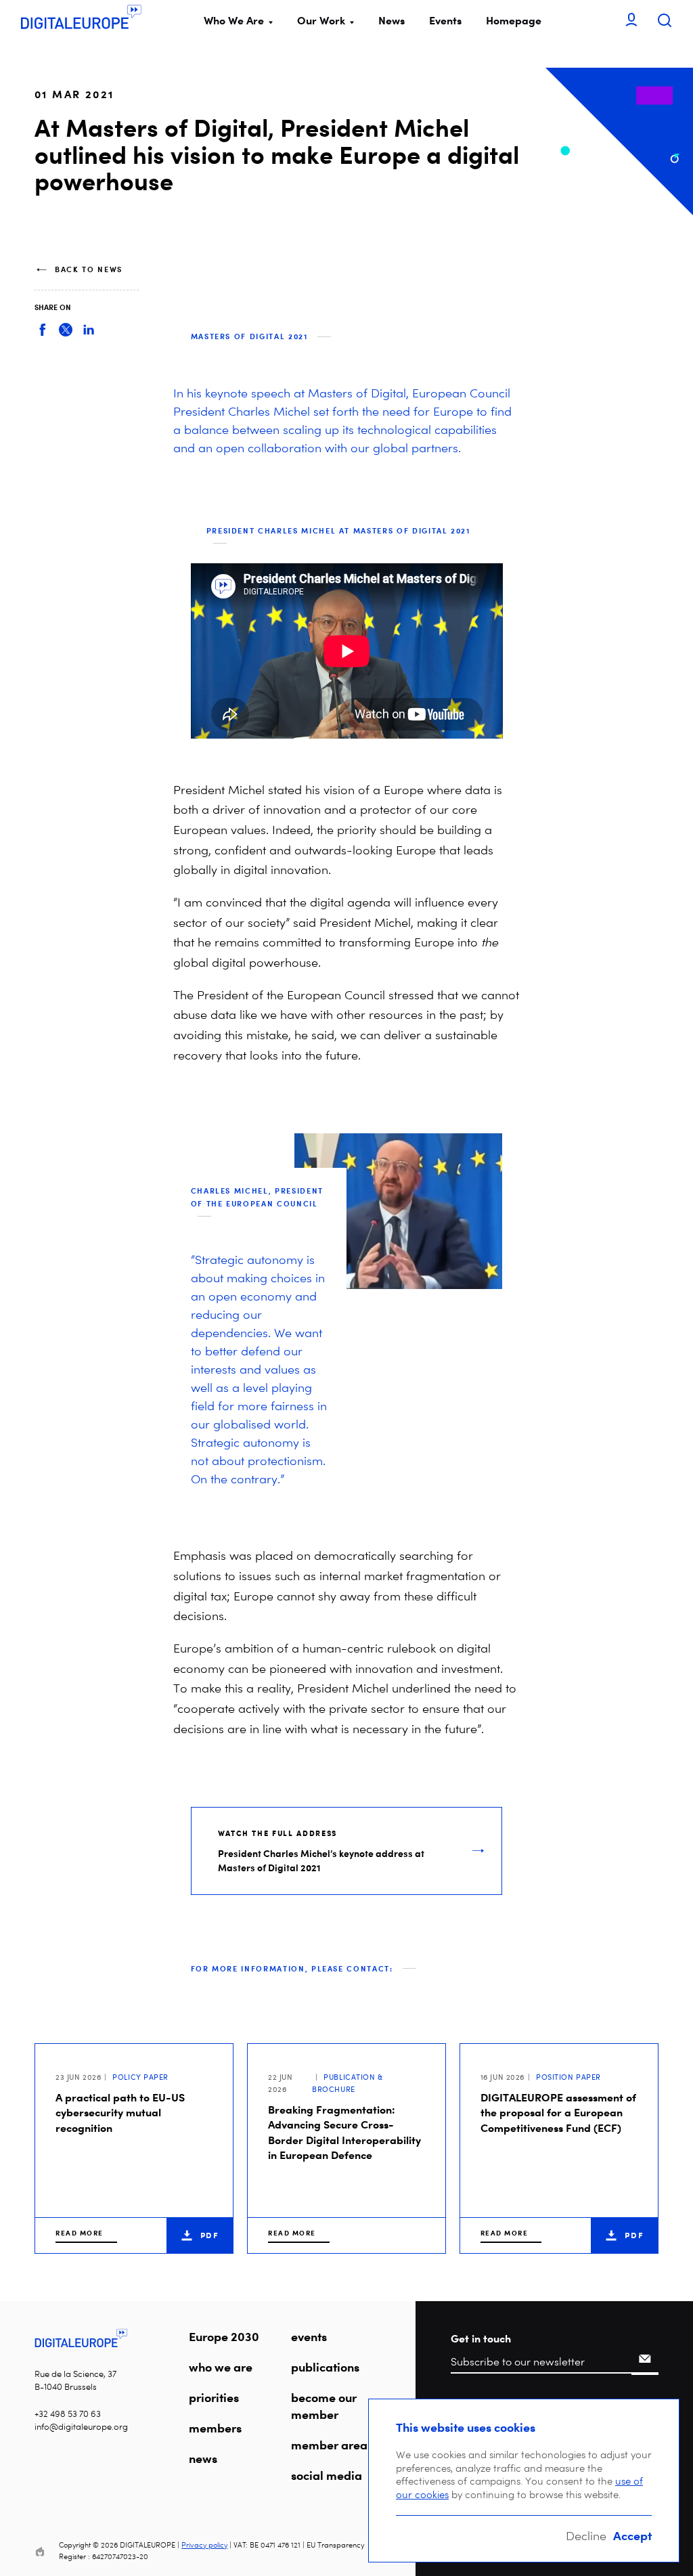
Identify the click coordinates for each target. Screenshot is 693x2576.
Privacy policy (204, 2545)
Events (445, 20)
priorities (214, 2397)
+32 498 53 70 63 (68, 2414)
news (203, 2458)
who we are (221, 2367)
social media (327, 2475)
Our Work (321, 20)
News (392, 20)
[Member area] (631, 21)
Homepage (514, 20)
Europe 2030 (224, 2336)
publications (325, 2367)
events (309, 2336)
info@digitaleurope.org (81, 2427)
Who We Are (234, 20)
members (215, 2428)
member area (329, 2445)
